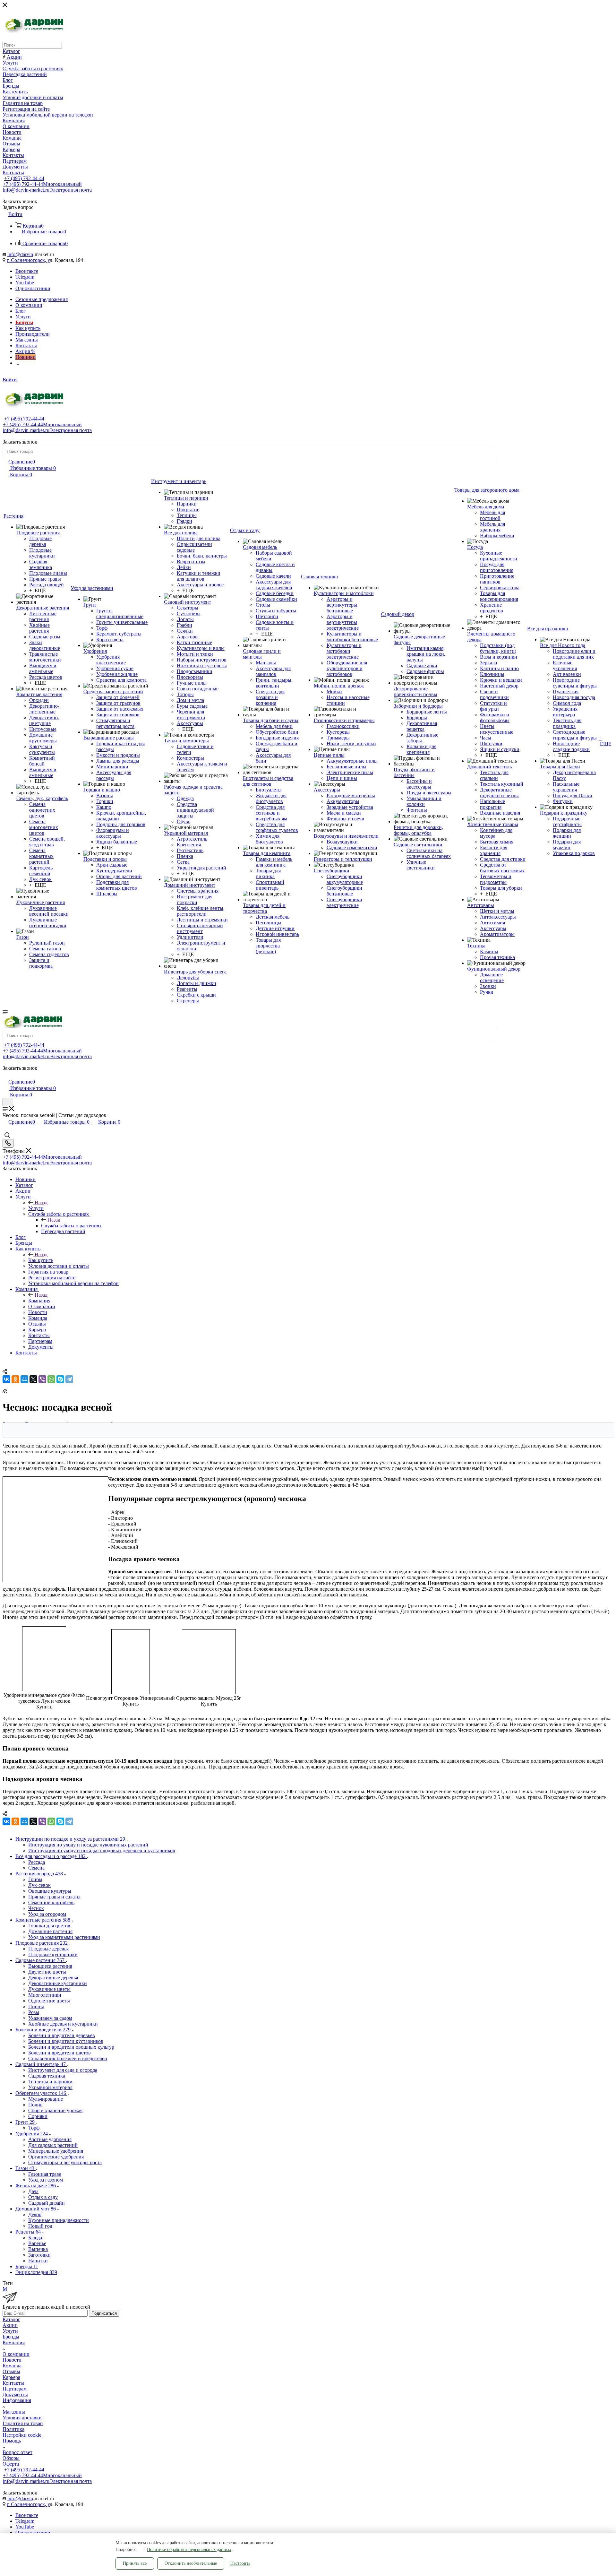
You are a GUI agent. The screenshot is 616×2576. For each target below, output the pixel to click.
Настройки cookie (22, 2435)
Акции (10, 2325)
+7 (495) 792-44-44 (24, 178)
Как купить (41, 1260)
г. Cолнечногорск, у (28, 260)
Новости (12, 2360)
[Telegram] (69, 1379)
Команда (12, 2366)
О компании (16, 2354)
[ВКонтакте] (6, 1379)
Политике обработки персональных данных (189, 2550)
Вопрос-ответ (17, 2452)
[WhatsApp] (51, 1379)
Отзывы (11, 2371)
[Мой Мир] (24, 1379)
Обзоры (11, 2458)
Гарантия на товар (23, 2423)
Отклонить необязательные (191, 2563)
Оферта (11, 2464)
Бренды (11, 2337)
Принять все (135, 2563)
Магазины (14, 2412)
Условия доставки (22, 2418)
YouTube (25, 283)
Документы (15, 2394)
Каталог (11, 2319)
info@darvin (20, 254)
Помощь (12, 2441)
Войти (10, 380)
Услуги (36, 1208)
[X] (33, 1379)
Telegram (25, 277)
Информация (17, 2400)
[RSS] (5, 1392)
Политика (13, 2429)
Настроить (240, 2563)
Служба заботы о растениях (71, 1226)
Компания (39, 1301)
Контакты (13, 2383)
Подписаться (104, 2313)
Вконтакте (27, 271)
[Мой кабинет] (5, 1075)
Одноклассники (33, 288)
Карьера (11, 2377)
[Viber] (42, 1379)
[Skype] (60, 1379)
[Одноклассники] (15, 1379)
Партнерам (15, 2389)
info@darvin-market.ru (47, 190)
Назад (41, 1202)
